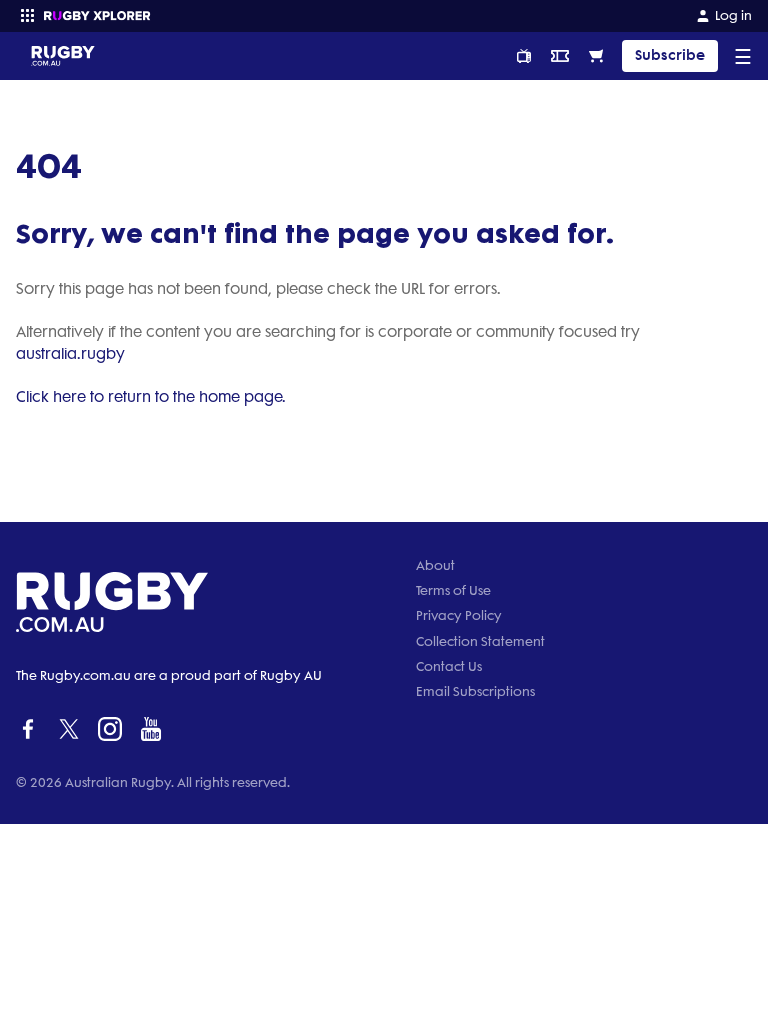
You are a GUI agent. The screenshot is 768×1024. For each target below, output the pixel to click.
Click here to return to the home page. (151, 397)
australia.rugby (70, 354)
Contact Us (449, 666)
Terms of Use (453, 590)
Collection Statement (480, 641)
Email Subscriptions (475, 691)
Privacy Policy (459, 615)
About (435, 565)
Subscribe (670, 55)
